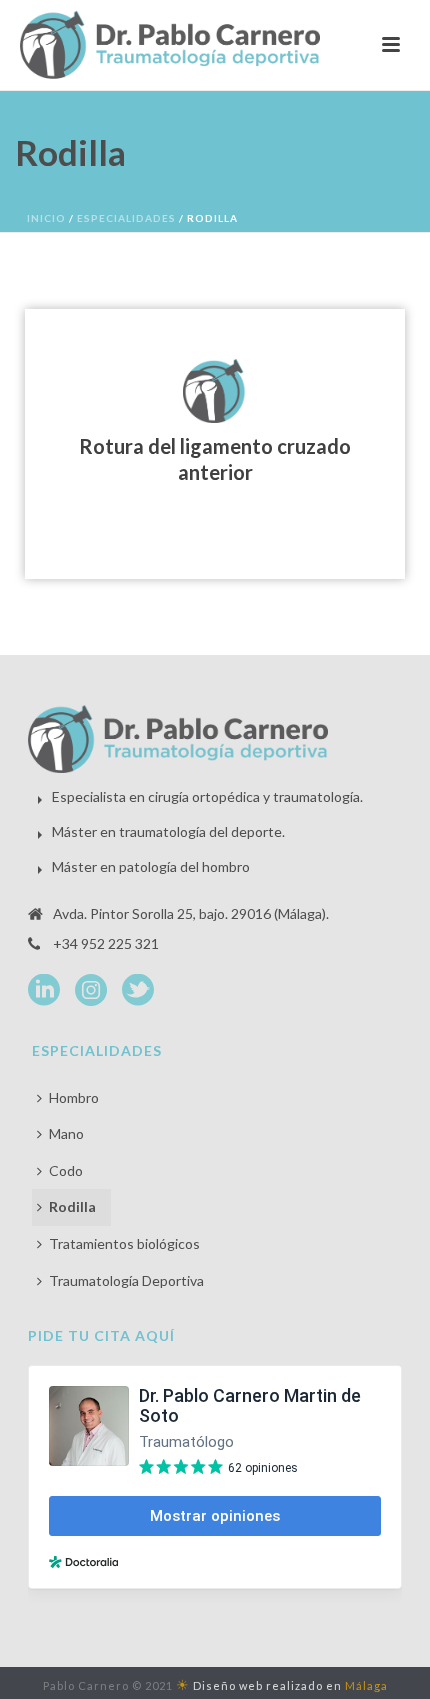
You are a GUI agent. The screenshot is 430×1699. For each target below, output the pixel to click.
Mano (66, 1133)
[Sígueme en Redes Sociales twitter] (138, 991)
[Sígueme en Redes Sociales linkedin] (44, 991)
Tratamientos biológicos (124, 1243)
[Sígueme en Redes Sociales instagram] (91, 991)
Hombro (74, 1097)
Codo (66, 1170)
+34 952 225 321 (106, 943)
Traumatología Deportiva (126, 1280)
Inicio (46, 218)
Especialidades (126, 218)
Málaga (366, 1685)
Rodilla (72, 1206)
